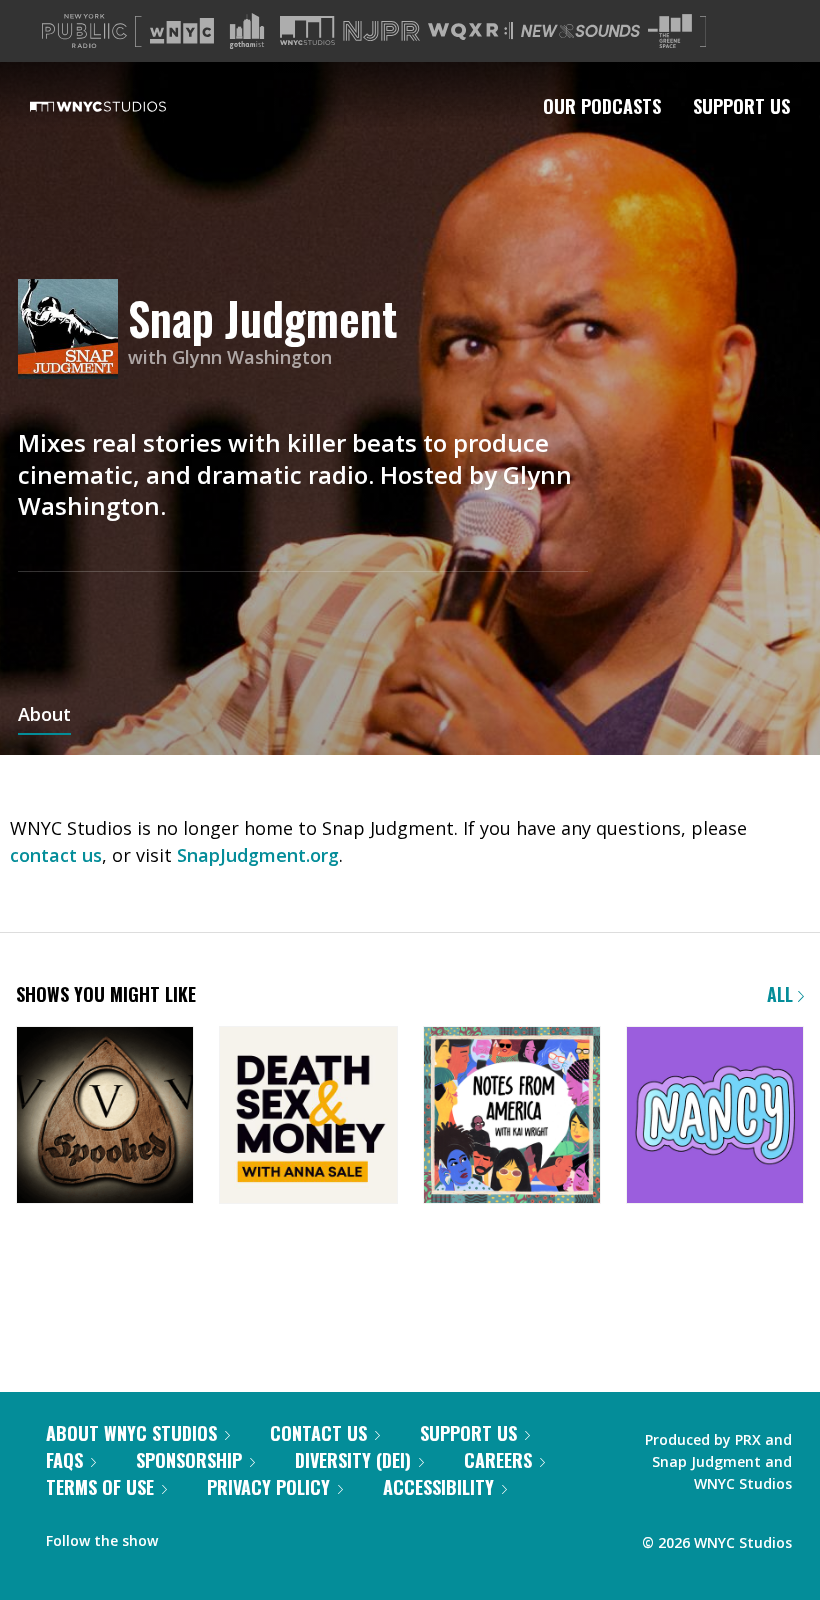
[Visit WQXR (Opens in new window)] (470, 31)
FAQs (64, 1460)
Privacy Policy (268, 1487)
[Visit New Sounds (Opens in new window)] (580, 31)
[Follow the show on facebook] (187, 1536)
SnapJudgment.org (258, 855)
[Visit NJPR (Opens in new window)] (381, 31)
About (44, 716)
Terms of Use (100, 1487)
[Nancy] (715, 1117)
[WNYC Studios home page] (123, 106)
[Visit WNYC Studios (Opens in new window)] (307, 30)
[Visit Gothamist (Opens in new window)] (247, 31)
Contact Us (318, 1433)
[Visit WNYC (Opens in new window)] (182, 31)
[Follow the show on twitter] (226, 1536)
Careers (498, 1460)
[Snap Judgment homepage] (73, 330)
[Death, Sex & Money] (308, 1117)
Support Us (741, 106)
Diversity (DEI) (353, 1460)
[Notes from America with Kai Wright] (512, 1117)
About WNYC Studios (131, 1433)
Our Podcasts (602, 106)
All (782, 994)
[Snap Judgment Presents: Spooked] (105, 1117)
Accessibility (438, 1487)
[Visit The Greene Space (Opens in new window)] (670, 31)
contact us (56, 855)
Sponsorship (189, 1460)
